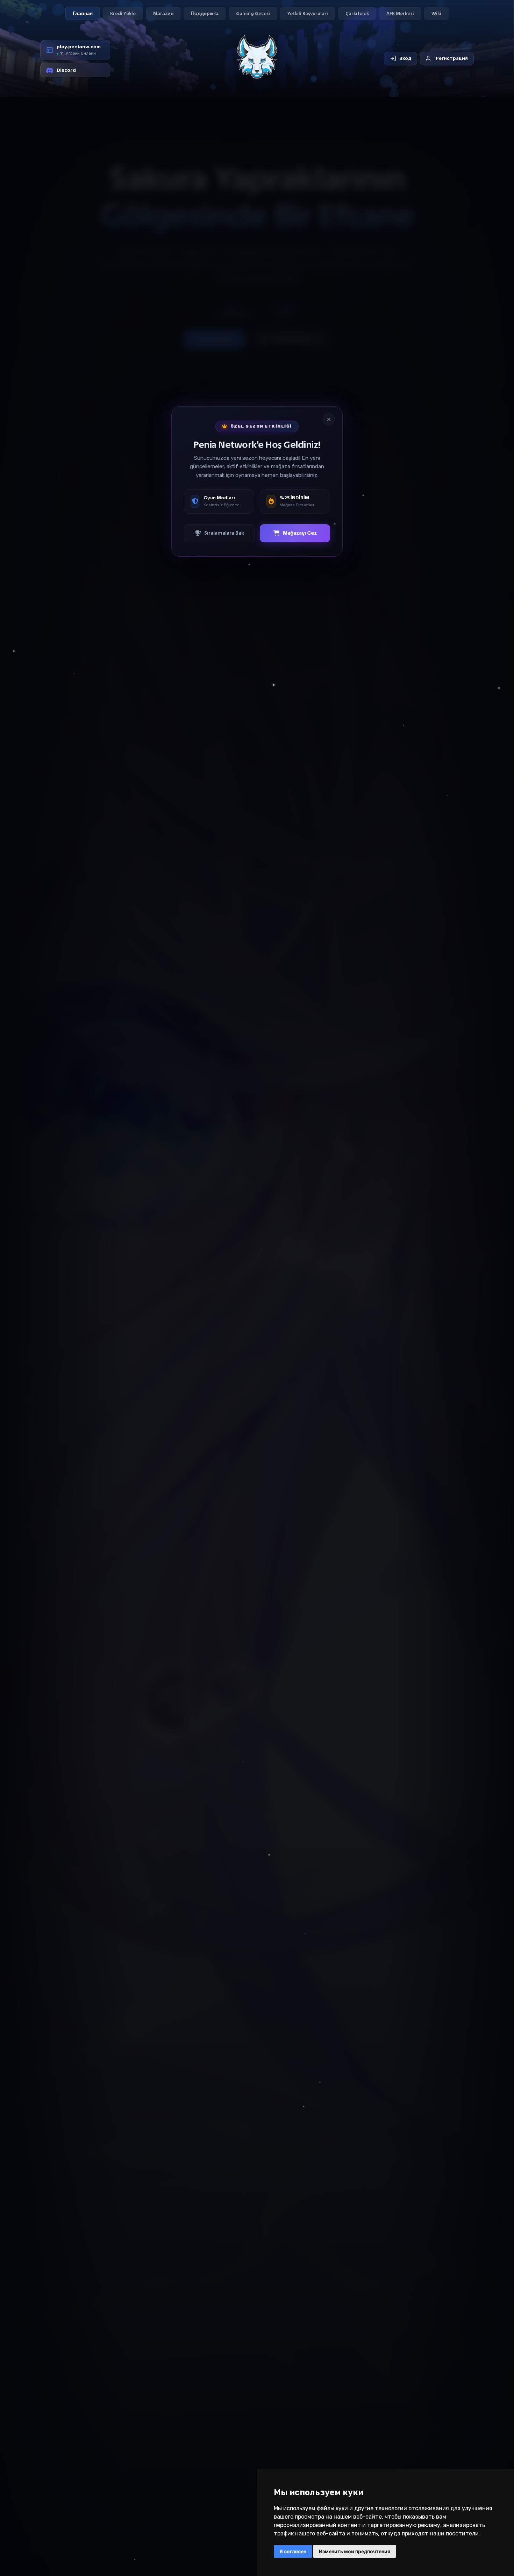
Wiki (436, 13)
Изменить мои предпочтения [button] (355, 2551)
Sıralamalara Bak (224, 533)
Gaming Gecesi (253, 13)
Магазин (163, 13)
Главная (83, 13)
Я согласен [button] (293, 2551)
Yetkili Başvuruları (308, 13)
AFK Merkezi (400, 13)
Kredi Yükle (123, 13)
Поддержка (205, 13)
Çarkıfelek (357, 13)
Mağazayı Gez (300, 533)
